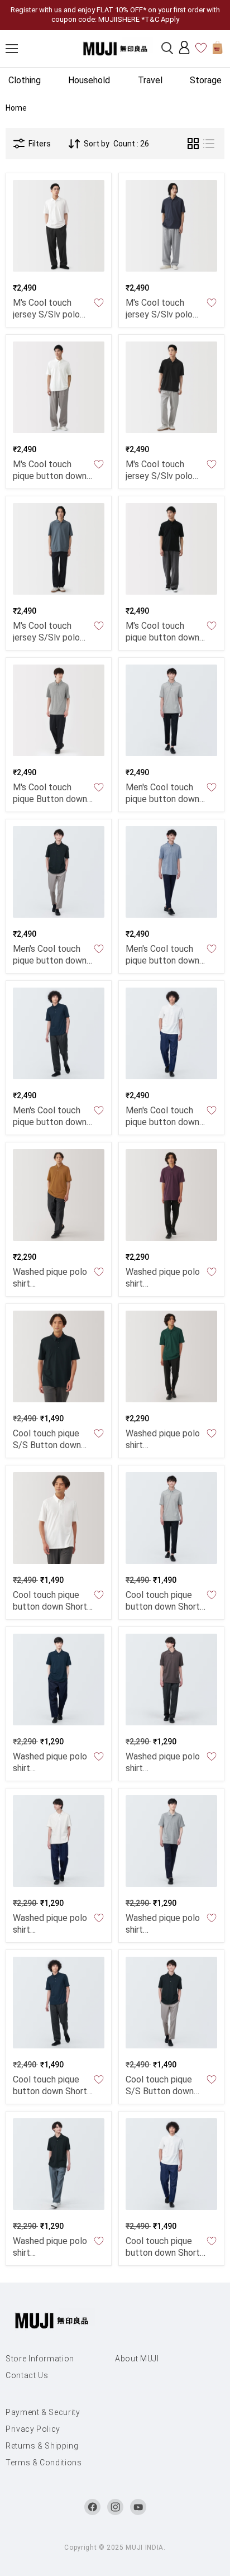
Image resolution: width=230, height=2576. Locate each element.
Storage (206, 80)
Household (89, 80)
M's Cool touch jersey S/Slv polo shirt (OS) (46, 314)
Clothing (25, 80)
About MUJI (137, 2359)
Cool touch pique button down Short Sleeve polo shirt (163, 1607)
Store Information (40, 2359)
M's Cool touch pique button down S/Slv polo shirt (50, 476)
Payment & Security (43, 2412)
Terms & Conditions (44, 2463)
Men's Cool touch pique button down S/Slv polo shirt (162, 799)
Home (16, 108)
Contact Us (27, 2375)
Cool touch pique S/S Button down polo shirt (47, 1445)
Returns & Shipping (42, 2446)
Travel (150, 80)
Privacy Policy (33, 2429)
